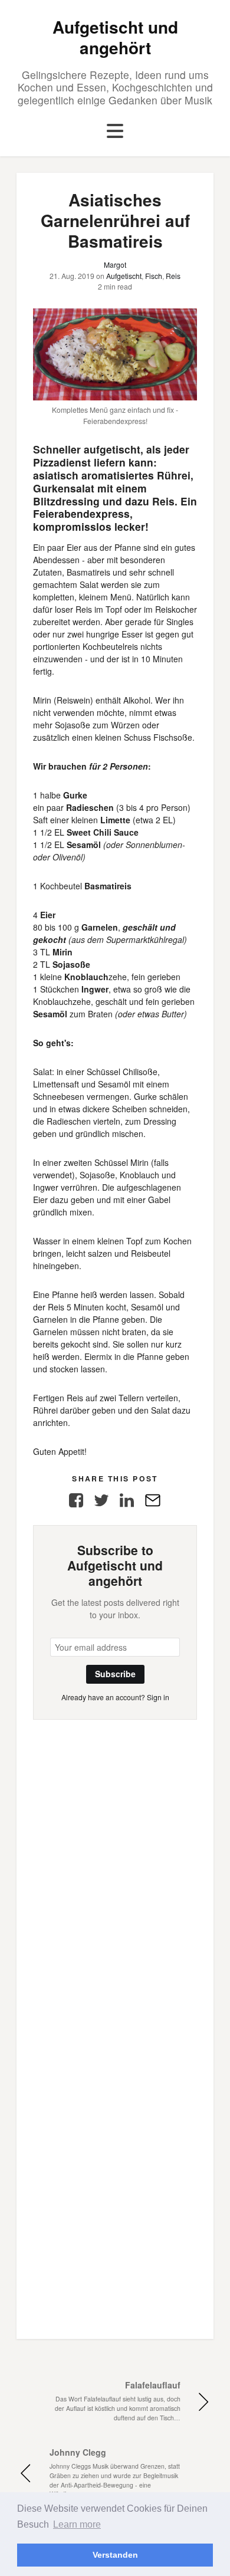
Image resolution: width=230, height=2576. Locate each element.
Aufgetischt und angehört (115, 37)
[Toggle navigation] (115, 132)
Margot (115, 264)
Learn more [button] (77, 2524)
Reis (173, 276)
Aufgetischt (124, 276)
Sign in (158, 1697)
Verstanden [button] (115, 2555)
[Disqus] (115, 1867)
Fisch (154, 276)
